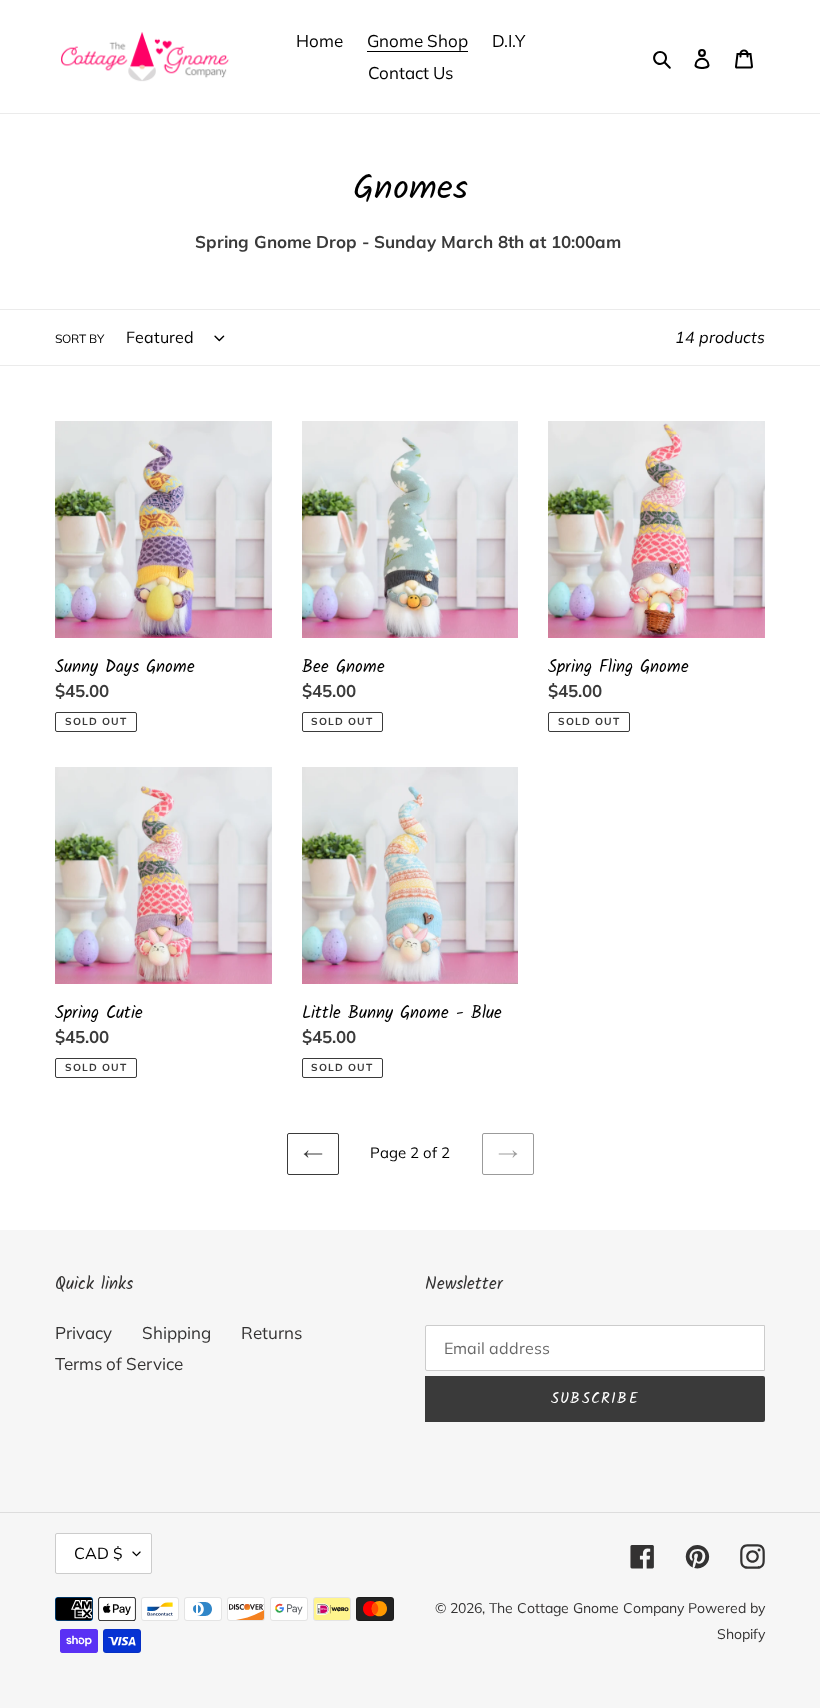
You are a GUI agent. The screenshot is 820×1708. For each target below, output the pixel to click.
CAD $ (98, 1553)
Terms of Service (119, 1363)
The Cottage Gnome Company (586, 1608)
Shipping (176, 1332)
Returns (271, 1332)
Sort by (79, 338)
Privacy (83, 1332)
